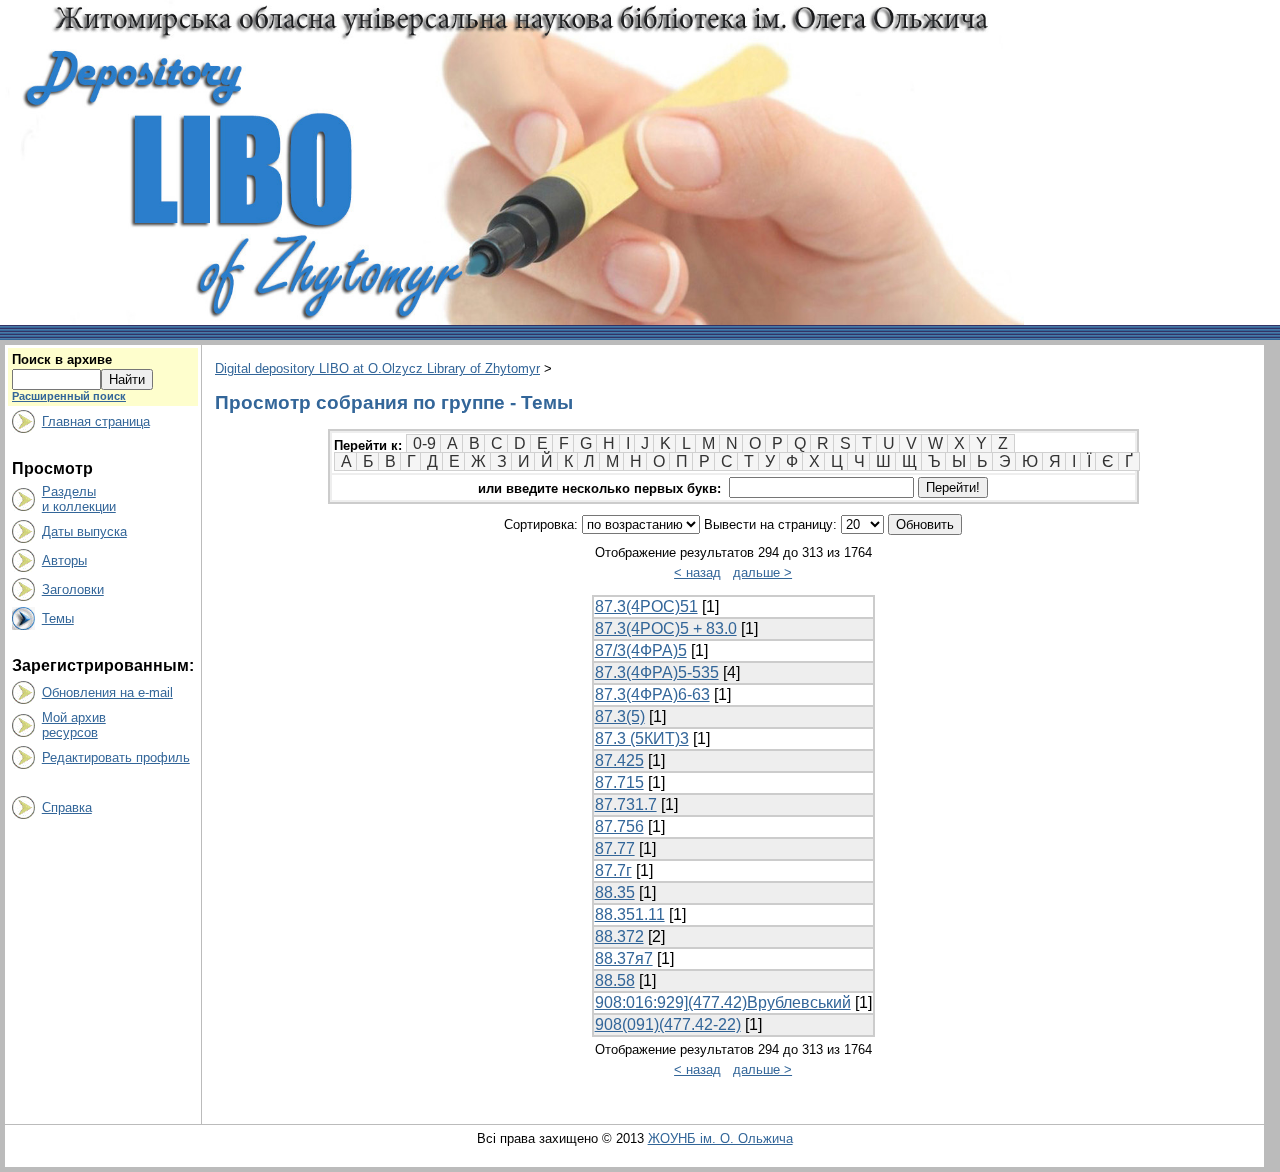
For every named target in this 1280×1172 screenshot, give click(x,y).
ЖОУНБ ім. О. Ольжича (720, 1138)
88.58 (615, 980)
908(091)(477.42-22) (668, 1024)
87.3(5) (620, 716)
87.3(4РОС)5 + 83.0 (666, 628)
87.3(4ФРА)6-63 (652, 694)
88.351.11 (630, 914)
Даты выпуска (84, 531)
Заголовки (73, 589)
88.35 (615, 892)
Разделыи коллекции (79, 499)
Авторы (64, 560)
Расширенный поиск (69, 396)
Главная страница (96, 421)
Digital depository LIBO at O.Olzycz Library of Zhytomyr (377, 368)
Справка (67, 807)
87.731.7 (626, 804)
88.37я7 (624, 958)
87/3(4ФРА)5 (641, 650)
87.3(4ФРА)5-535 (657, 672)
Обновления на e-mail (107, 692)
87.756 (619, 826)
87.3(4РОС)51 (646, 606)
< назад (697, 572)
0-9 (424, 443)
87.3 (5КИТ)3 (642, 738)
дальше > (762, 572)
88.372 (619, 936)
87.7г (613, 870)
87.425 (619, 760)
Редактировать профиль (116, 757)
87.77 (615, 848)
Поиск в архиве (62, 359)
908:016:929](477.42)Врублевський (723, 1002)
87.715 (619, 782)
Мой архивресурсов (74, 725)
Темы (58, 618)
